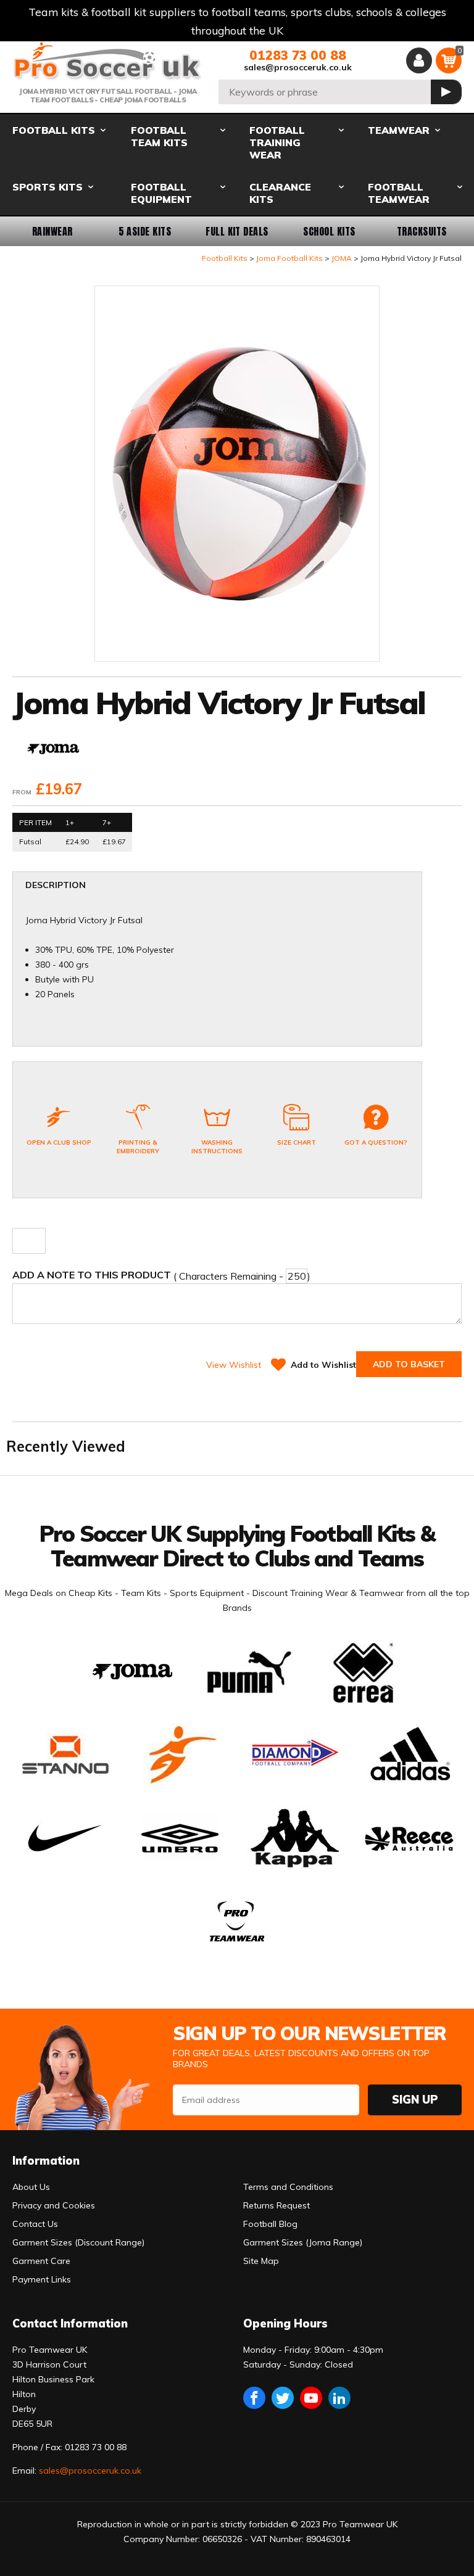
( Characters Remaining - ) (161, 1275)
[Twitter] (283, 2398)
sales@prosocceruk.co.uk (298, 67)
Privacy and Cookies (54, 2205)
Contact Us (35, 2224)
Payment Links (42, 2279)
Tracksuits (422, 231)
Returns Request (276, 2205)
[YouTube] (311, 2398)
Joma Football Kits (289, 258)
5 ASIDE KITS (145, 231)
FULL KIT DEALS (237, 231)
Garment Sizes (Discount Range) (78, 2242)
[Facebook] (254, 2398)
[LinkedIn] (339, 2398)
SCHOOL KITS (329, 231)
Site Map (261, 2261)
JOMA (342, 258)
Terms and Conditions (288, 2187)
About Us (31, 2187)
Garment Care (41, 2261)
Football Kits (225, 258)
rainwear (52, 231)
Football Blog (270, 2224)
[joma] (53, 750)
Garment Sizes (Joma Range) (303, 2242)
